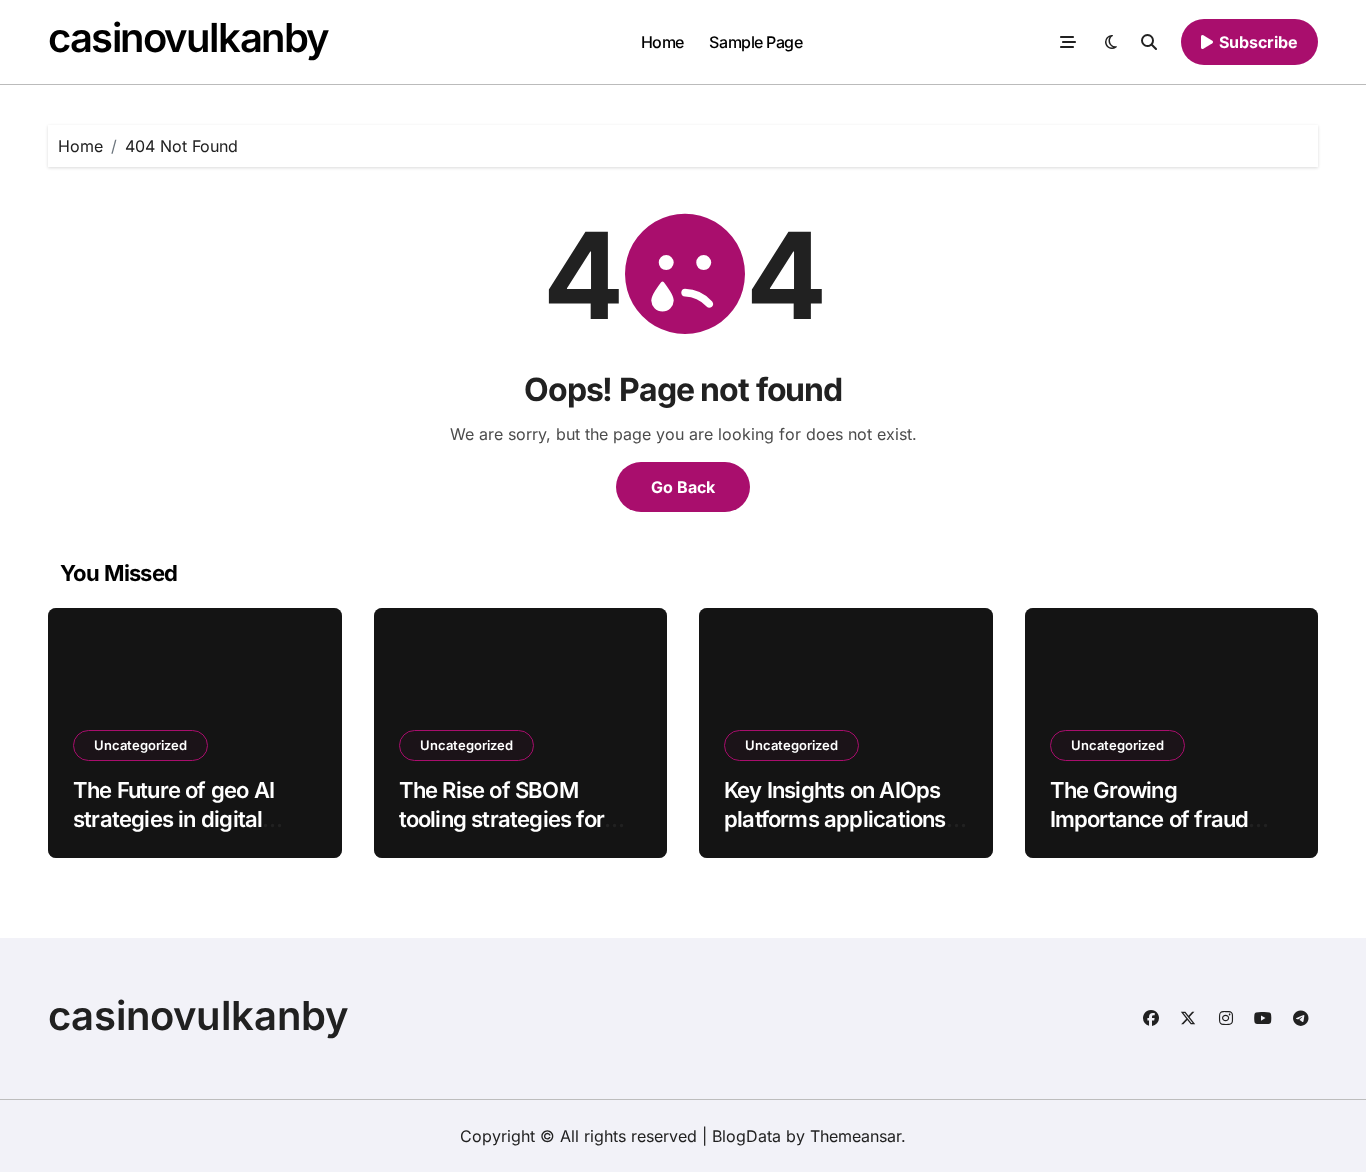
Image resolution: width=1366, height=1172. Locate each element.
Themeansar (855, 1136)
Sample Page (755, 42)
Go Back (683, 487)
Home (662, 42)
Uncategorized (140, 745)
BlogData (746, 1136)
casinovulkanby (188, 37)
